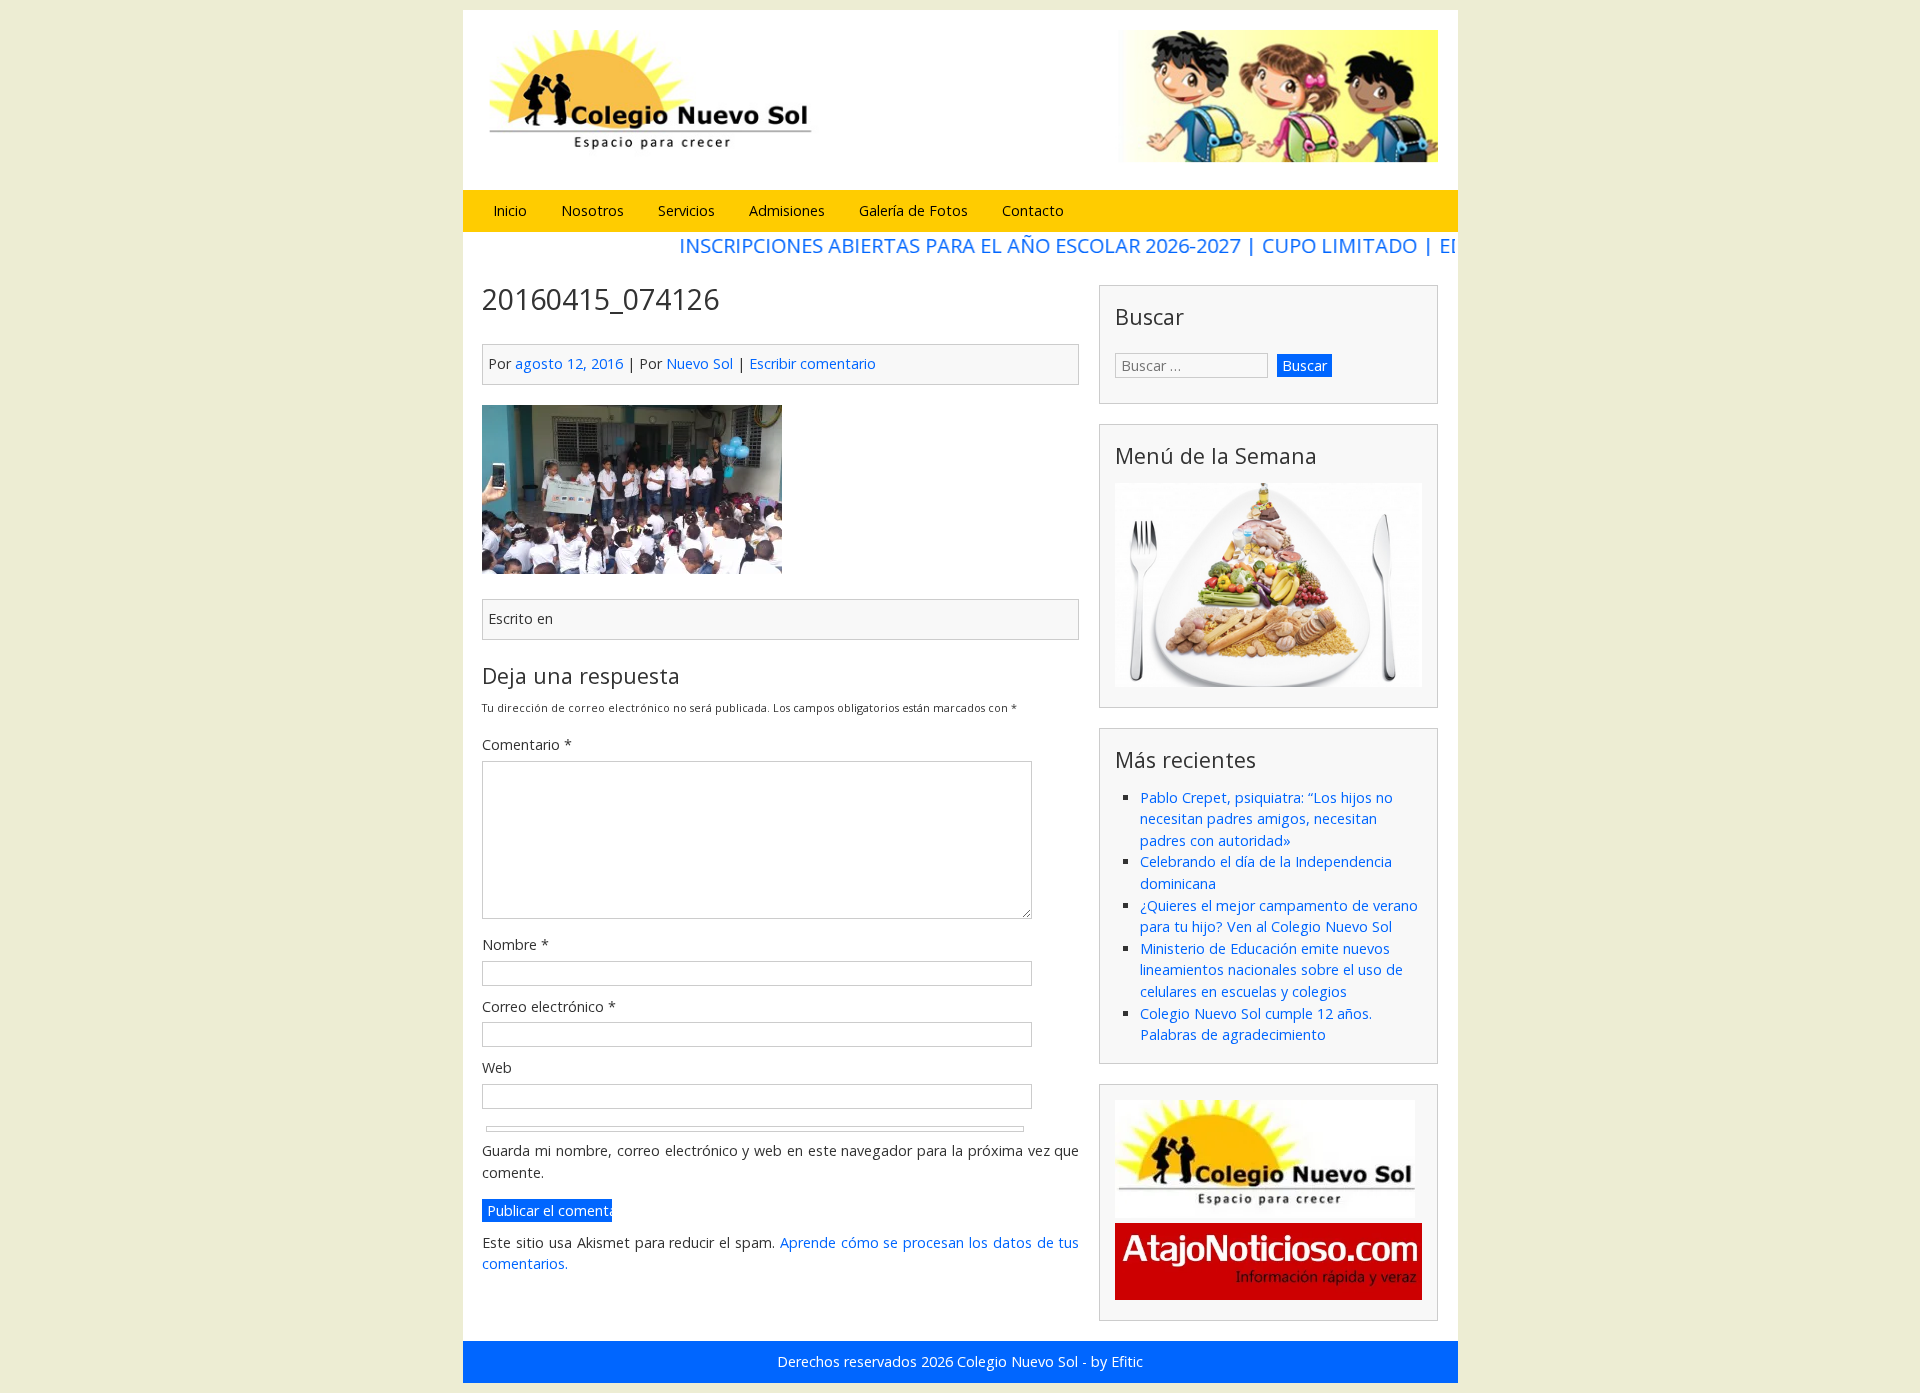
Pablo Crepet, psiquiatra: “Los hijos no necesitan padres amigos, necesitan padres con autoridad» (1266, 819)
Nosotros (592, 210)
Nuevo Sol (699, 363)
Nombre (515, 944)
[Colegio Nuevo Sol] (959, 159)
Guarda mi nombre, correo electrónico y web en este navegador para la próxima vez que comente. (780, 1161)
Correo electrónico (549, 1006)
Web (497, 1067)
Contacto (1033, 210)
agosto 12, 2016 (569, 363)
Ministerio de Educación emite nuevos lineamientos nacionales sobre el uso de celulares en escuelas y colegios (1271, 970)
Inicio (510, 210)
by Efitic (1117, 1361)
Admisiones (787, 210)
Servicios (686, 210)
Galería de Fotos (913, 210)
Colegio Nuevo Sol (1017, 1361)
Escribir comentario (812, 363)
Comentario (527, 744)
